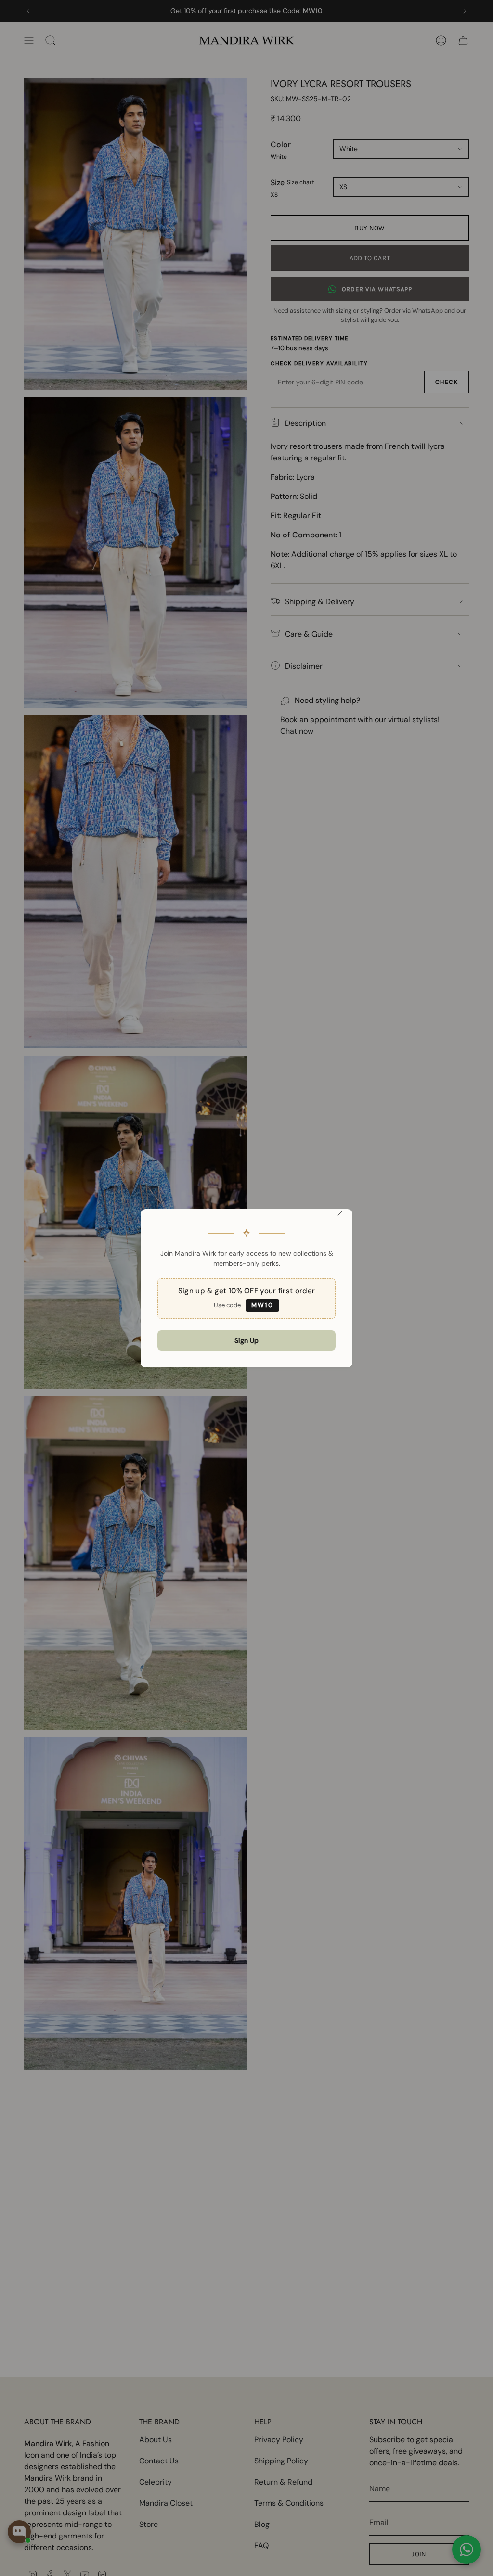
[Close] (340, 1213)
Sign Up (246, 1340)
